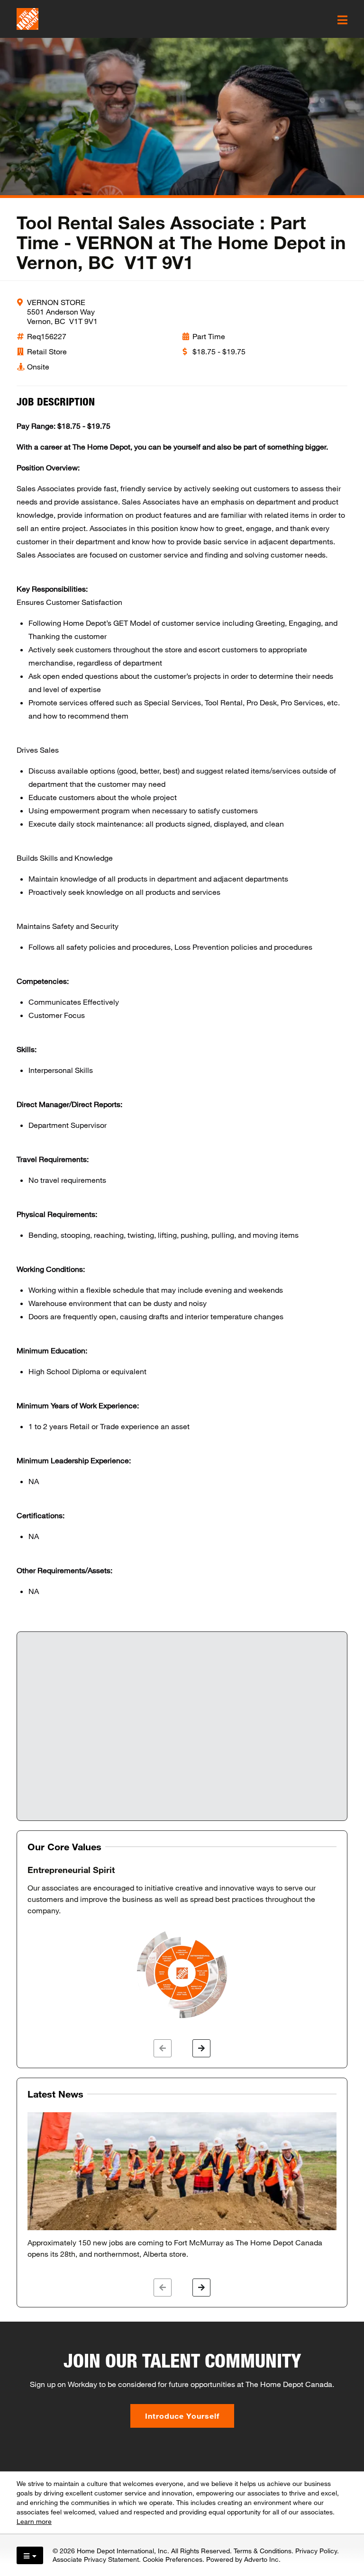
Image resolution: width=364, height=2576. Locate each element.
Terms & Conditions (263, 2551)
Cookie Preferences (173, 2559)
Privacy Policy (316, 2551)
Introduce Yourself (182, 2416)
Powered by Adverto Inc (242, 2559)
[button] (163, 2048)
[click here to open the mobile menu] (342, 20)
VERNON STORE (56, 302)
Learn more (34, 2521)
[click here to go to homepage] (27, 19)
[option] (182, 1943)
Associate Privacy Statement (96, 2559)
